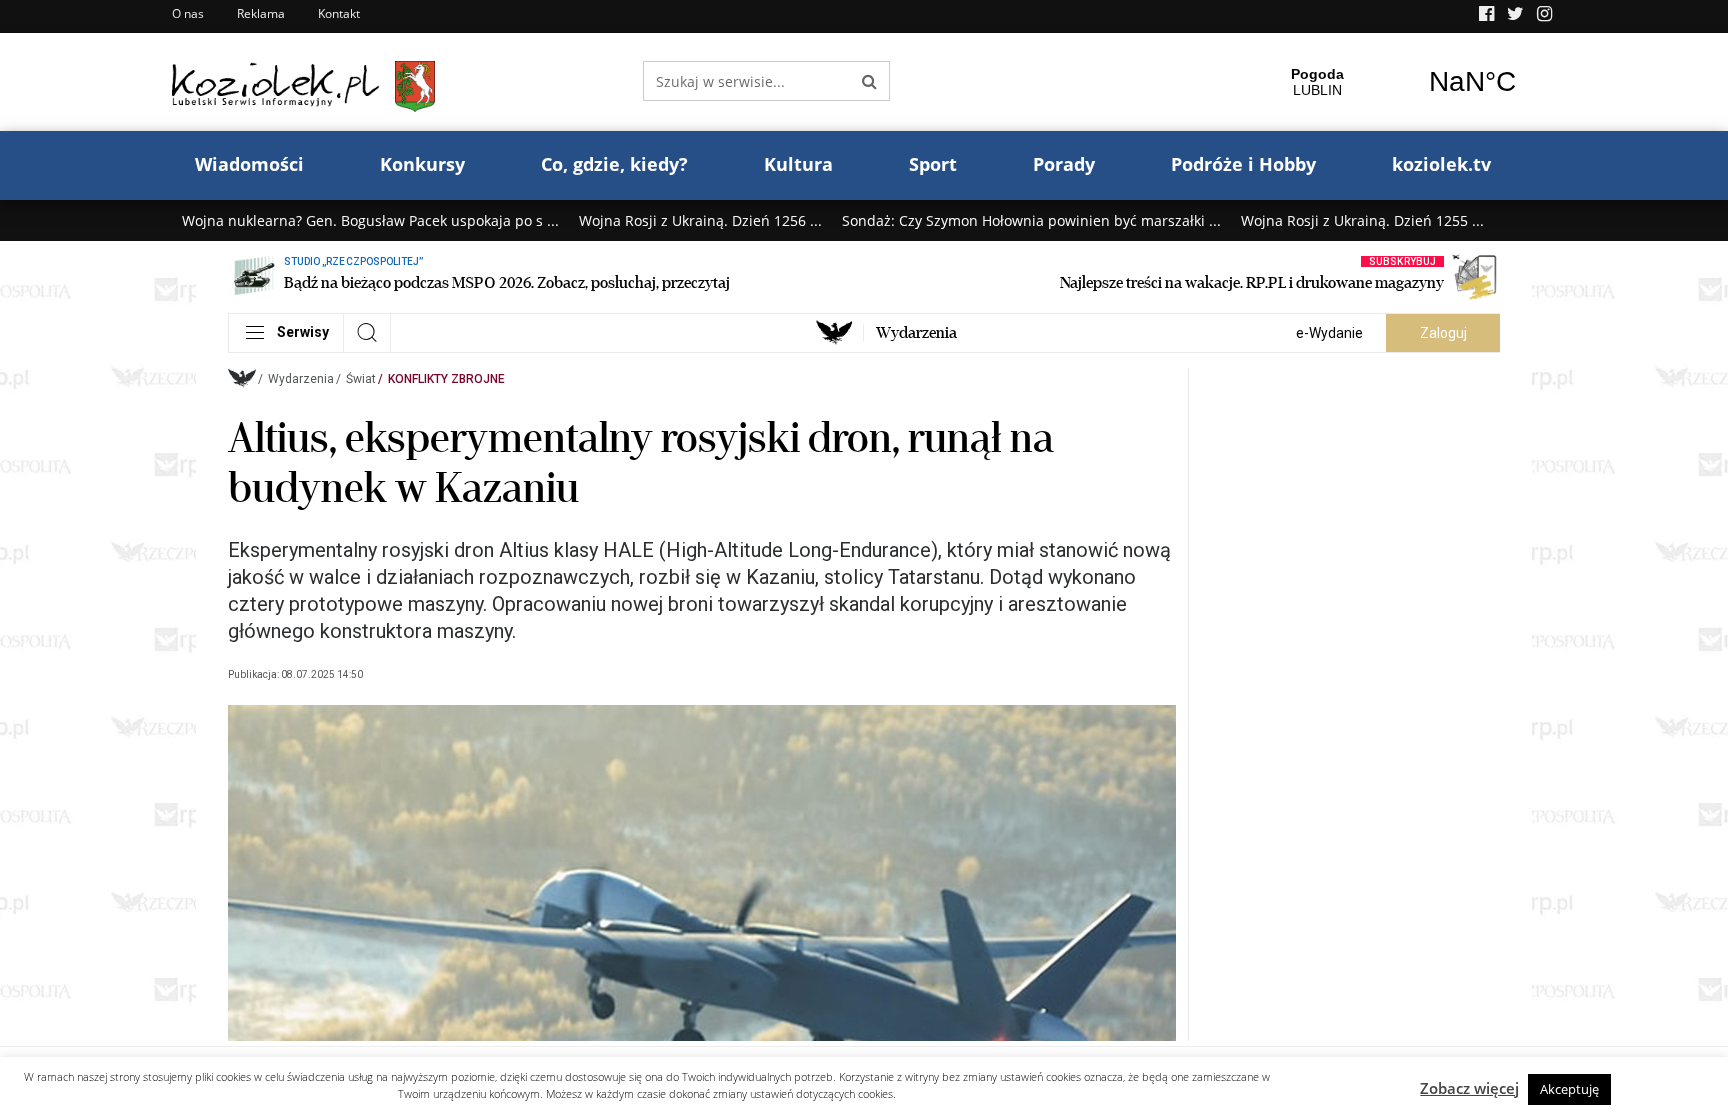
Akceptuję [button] (1569, 1089)
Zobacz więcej (1469, 1088)
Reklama (261, 13)
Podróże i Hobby (1243, 164)
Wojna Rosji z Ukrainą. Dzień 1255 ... (1362, 220)
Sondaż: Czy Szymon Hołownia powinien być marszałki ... (1031, 220)
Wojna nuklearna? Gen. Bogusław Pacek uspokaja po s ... (370, 220)
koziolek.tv (1441, 164)
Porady (1064, 164)
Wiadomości (249, 164)
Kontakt (339, 13)
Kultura (798, 164)
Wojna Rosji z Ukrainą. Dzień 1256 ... (700, 220)
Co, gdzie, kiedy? (614, 164)
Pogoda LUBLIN (1395, 82)
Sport (933, 164)
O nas (188, 13)
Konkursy (422, 164)
